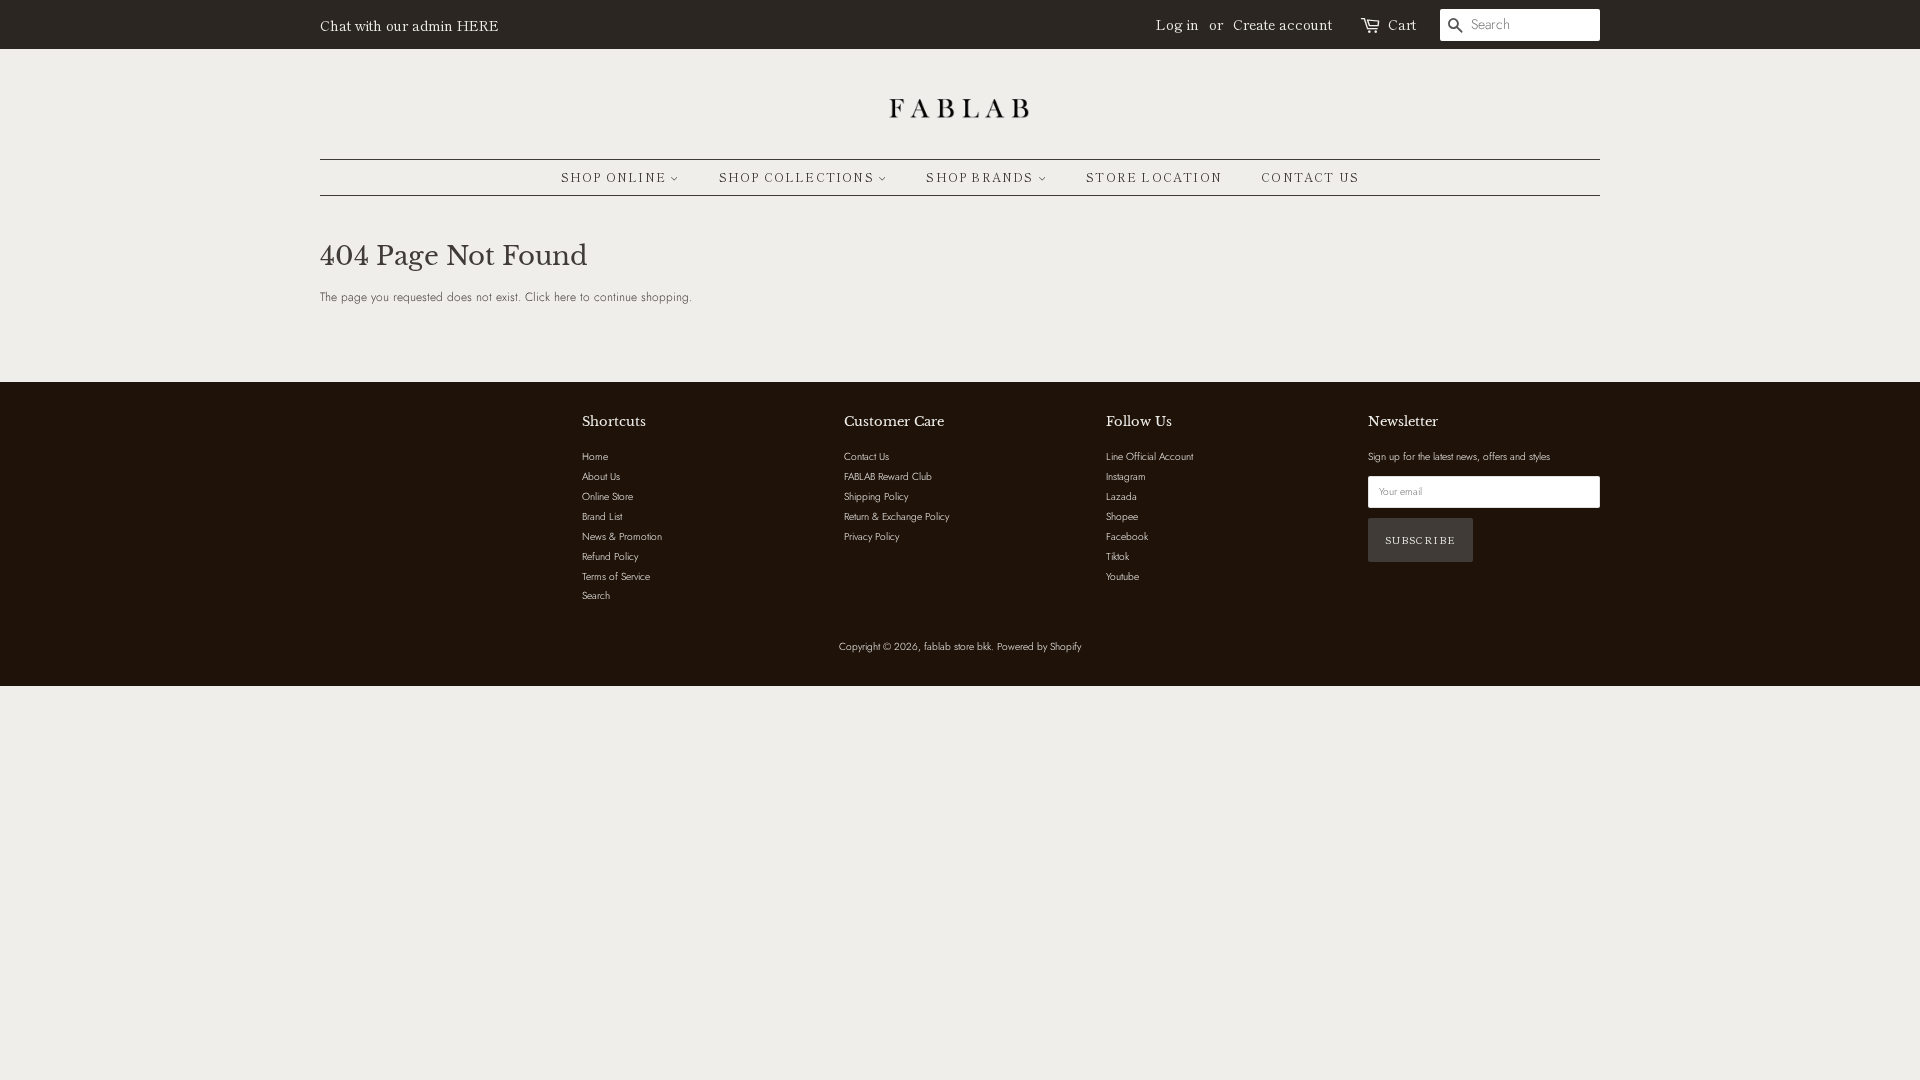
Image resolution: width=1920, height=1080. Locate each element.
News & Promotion (622, 536)
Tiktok (1117, 556)
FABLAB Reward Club (888, 476)
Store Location (1154, 176)
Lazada (1121, 496)
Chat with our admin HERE (409, 25)
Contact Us (1310, 176)
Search (596, 595)
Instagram (1126, 476)
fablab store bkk (957, 646)
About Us (601, 476)
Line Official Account (1149, 456)
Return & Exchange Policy (896, 516)
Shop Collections (798, 176)
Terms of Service (616, 576)
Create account (1282, 24)
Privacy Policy (871, 536)
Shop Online (615, 176)
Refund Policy (610, 556)
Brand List (602, 516)
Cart (1402, 24)
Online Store (607, 496)
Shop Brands (981, 176)
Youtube (1122, 576)
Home (595, 456)
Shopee (1122, 516)
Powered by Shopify (1039, 646)
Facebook (1127, 536)
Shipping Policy (876, 496)
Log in (1177, 24)
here (565, 297)
